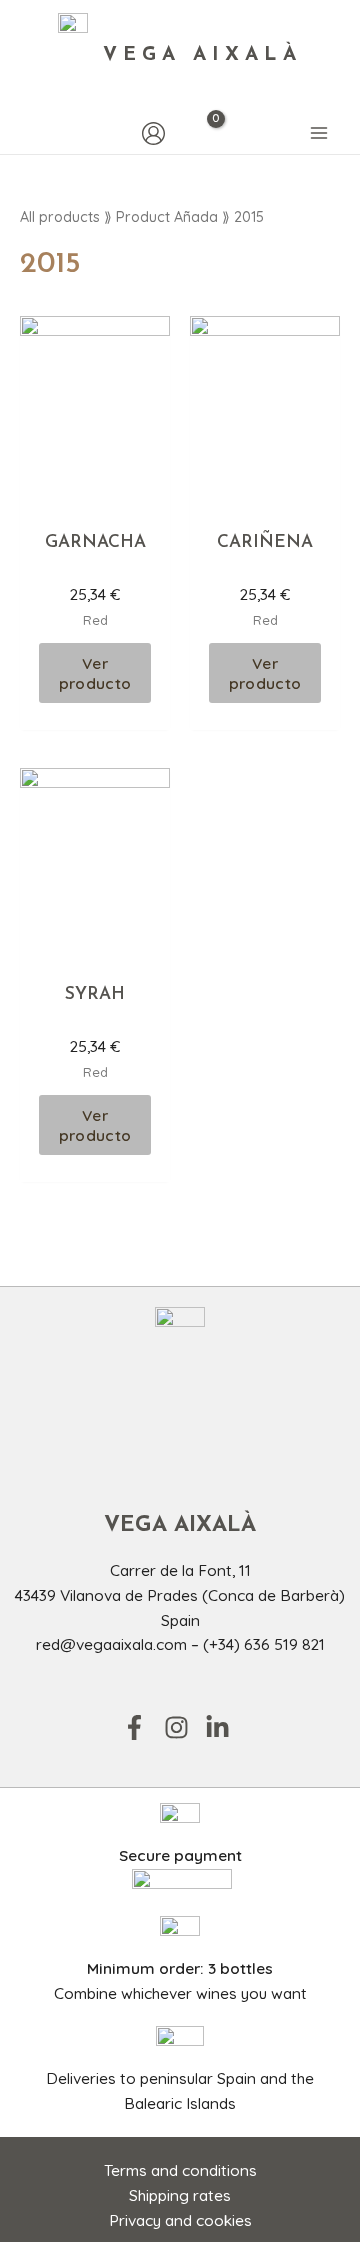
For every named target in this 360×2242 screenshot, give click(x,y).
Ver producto (95, 673)
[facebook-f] (141, 1727)
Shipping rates (180, 2195)
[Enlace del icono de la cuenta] (153, 133)
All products (60, 217)
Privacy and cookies (180, 2220)
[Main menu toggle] (319, 134)
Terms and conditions (180, 2170)
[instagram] (183, 1727)
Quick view (95, 497)
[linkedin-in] (221, 1727)
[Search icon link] (29, 133)
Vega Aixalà (202, 55)
